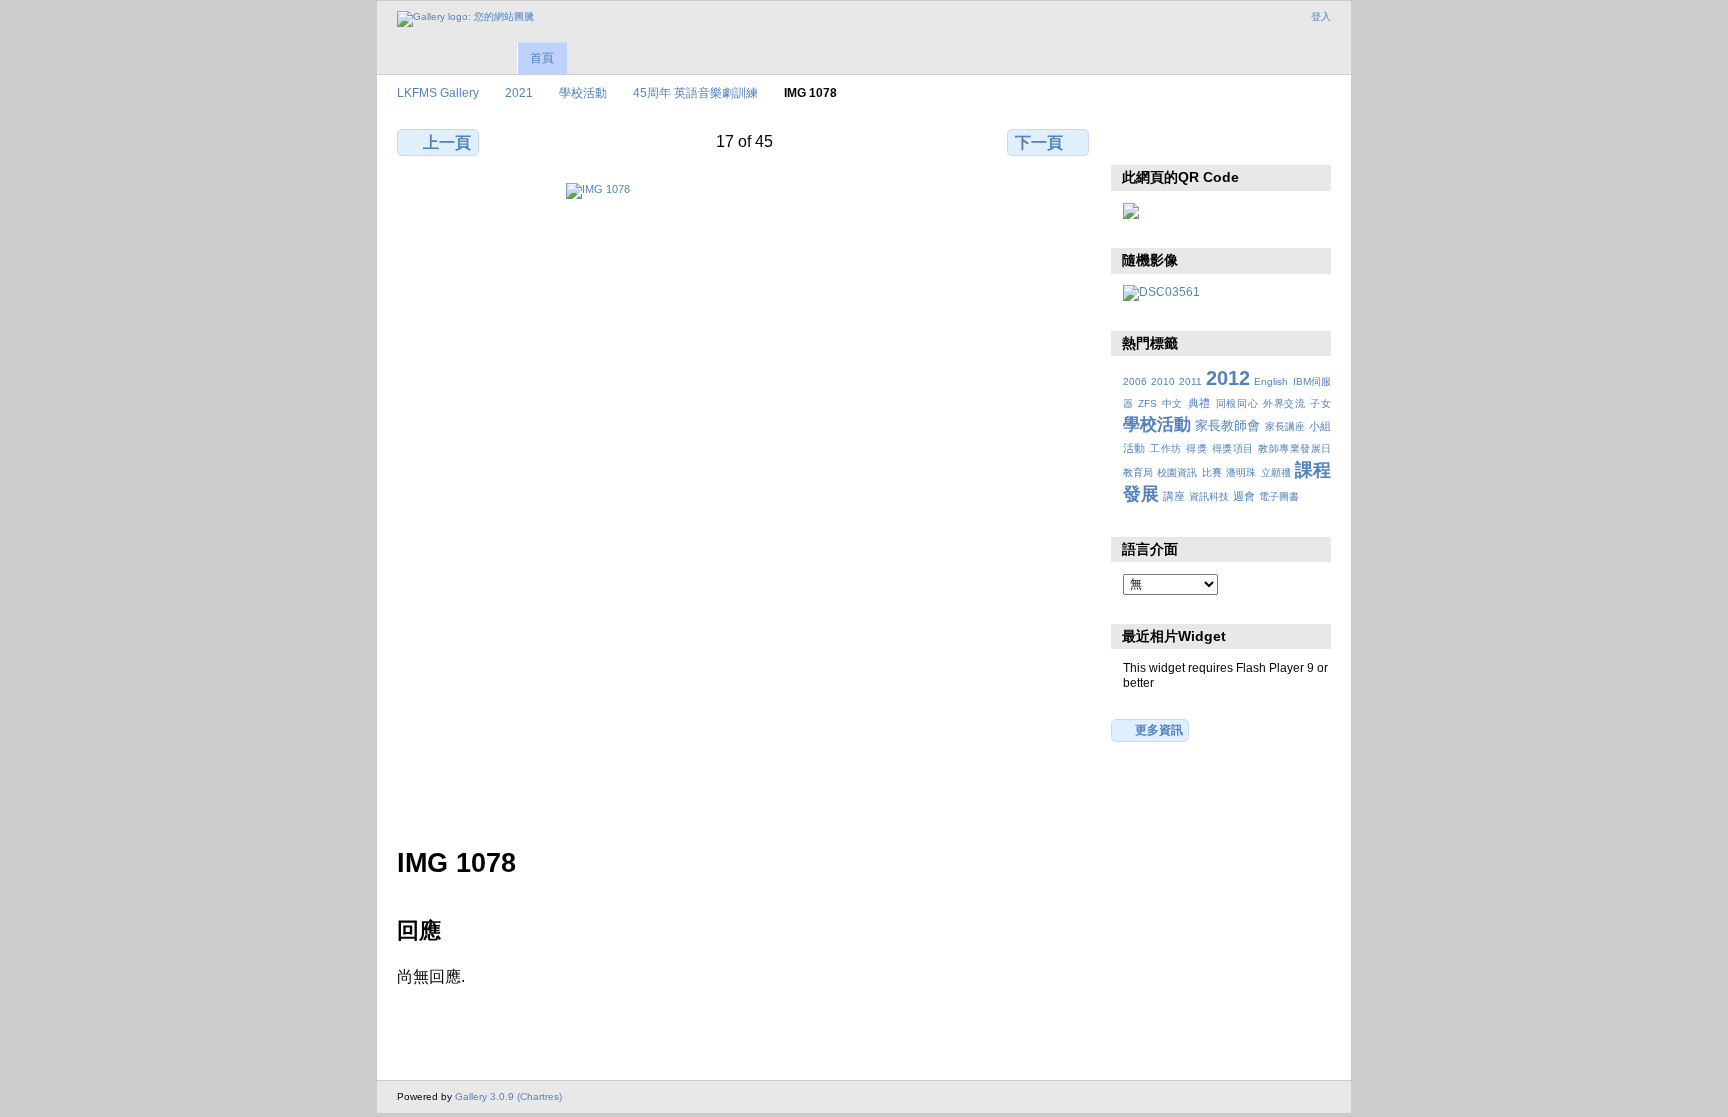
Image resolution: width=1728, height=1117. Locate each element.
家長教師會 (1227, 426)
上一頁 (447, 142)
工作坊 (1165, 448)
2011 (1190, 381)
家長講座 (1285, 426)
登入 (1321, 16)
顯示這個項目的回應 (1176, 140)
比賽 (1212, 472)
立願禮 (1276, 472)
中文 (1172, 403)
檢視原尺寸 (1133, 140)
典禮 (1199, 403)
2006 (1135, 381)
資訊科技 (1209, 496)
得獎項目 (1233, 448)
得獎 (1196, 448)
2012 (1228, 378)
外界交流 (1284, 403)
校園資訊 (1177, 472)
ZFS (1147, 403)
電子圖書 (1279, 496)
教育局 (1138, 472)
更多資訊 (1159, 729)
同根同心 (1237, 403)
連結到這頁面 (1262, 140)
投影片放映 (1219, 140)
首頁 (542, 58)
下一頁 (1039, 142)
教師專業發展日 (1294, 448)
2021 (519, 92)
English (1271, 381)
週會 (1244, 496)
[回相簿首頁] (465, 19)
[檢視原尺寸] (745, 503)
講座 (1174, 496)
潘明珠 (1241, 472)
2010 (1163, 381)
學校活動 (583, 92)
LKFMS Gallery (438, 92)
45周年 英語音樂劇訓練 (695, 92)
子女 (1320, 403)
